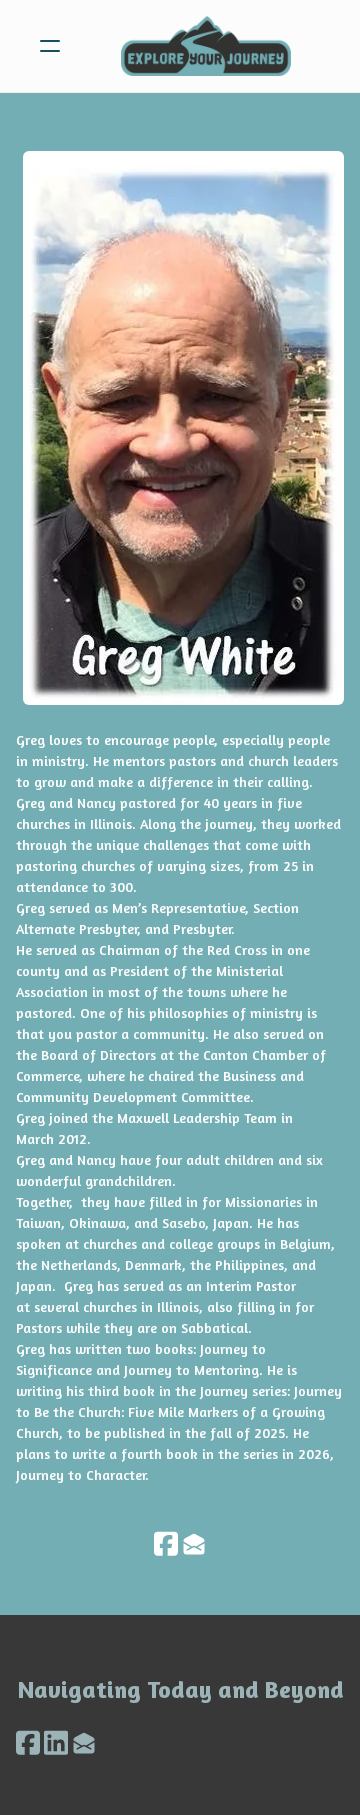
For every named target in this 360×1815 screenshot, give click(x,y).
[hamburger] (50, 46)
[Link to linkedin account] (56, 1742)
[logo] (206, 46)
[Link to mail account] (194, 1543)
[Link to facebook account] (166, 1543)
